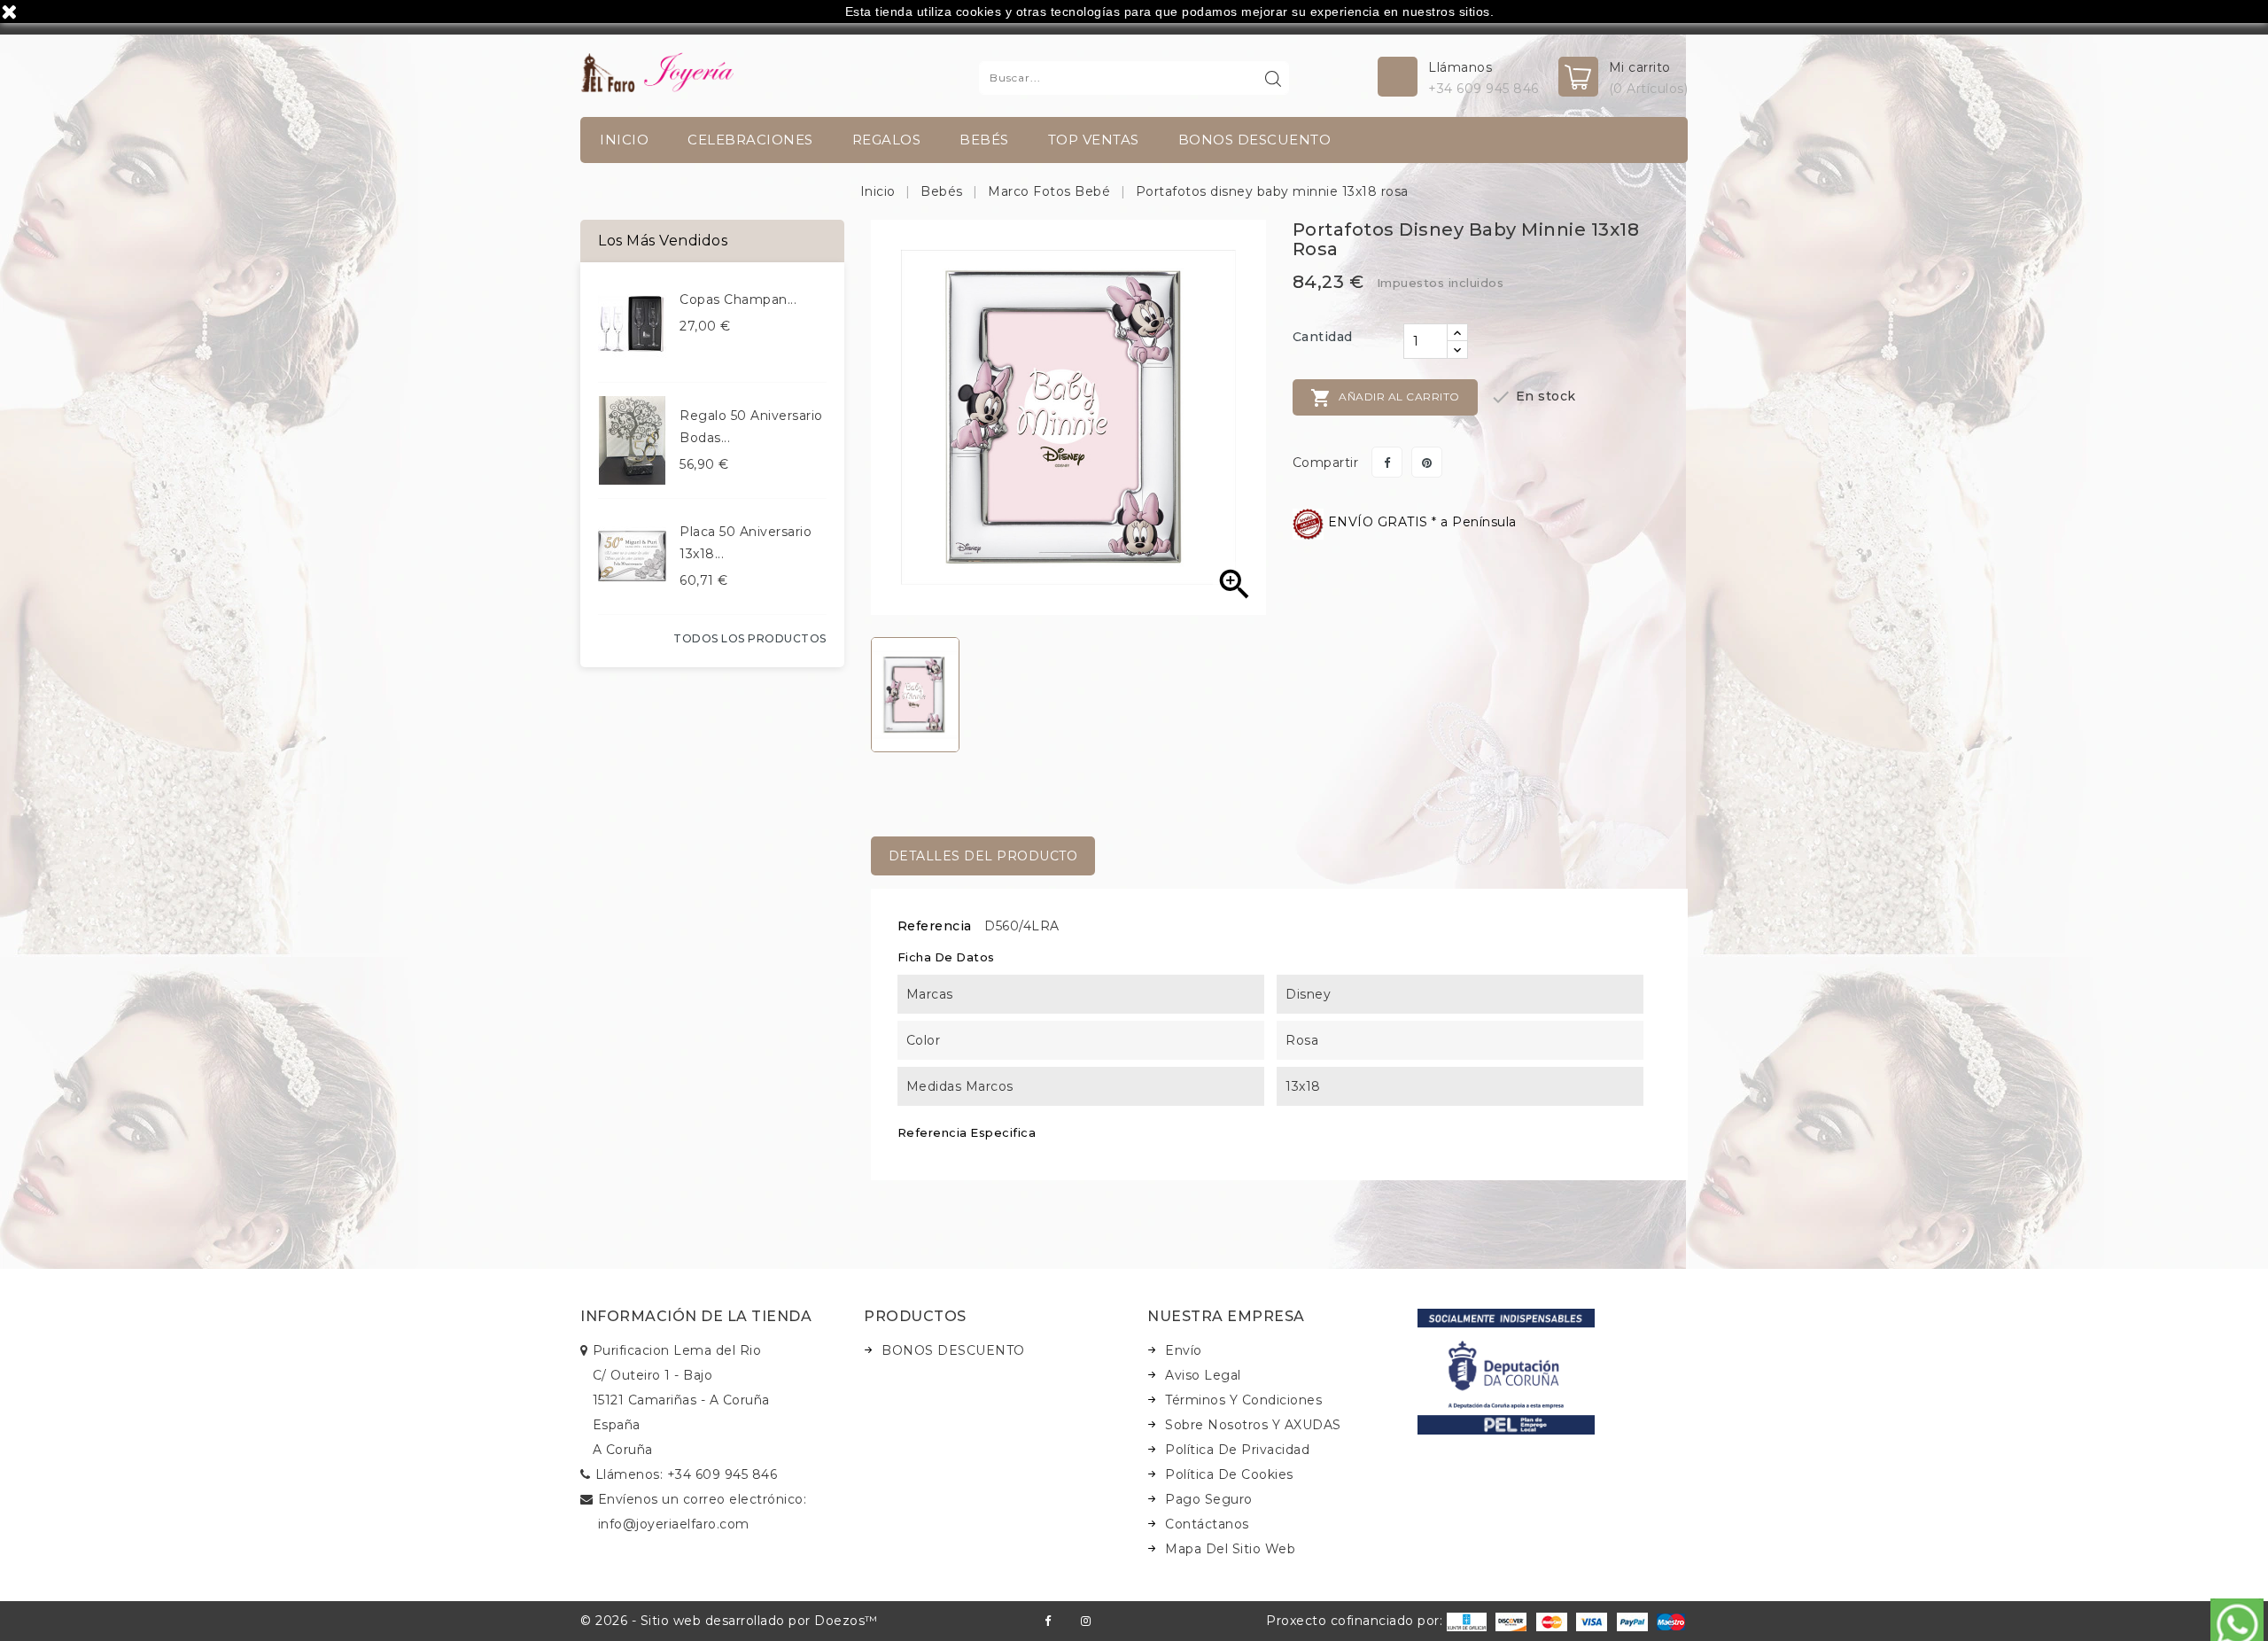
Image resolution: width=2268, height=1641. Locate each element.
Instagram (1086, 1621)
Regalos (887, 140)
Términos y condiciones (1243, 1400)
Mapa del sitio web (1230, 1549)
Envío (1184, 1350)
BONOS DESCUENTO (1255, 140)
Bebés (984, 140)
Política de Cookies (1229, 1474)
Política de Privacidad (1237, 1450)
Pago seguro (1209, 1499)
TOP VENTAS (1094, 140)
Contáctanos (1207, 1524)
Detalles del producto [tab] (983, 856)
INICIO (624, 140)
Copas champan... (738, 299)
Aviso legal (1203, 1375)
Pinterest (1427, 462)
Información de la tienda (696, 1316)
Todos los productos (750, 638)
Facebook (1048, 1621)
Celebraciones (750, 140)
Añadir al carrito (1385, 398)
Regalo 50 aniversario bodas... (751, 427)
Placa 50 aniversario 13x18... (746, 543)
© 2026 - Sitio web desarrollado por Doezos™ (729, 1621)
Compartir (1387, 462)
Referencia (935, 926)
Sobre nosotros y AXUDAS (1253, 1425)
